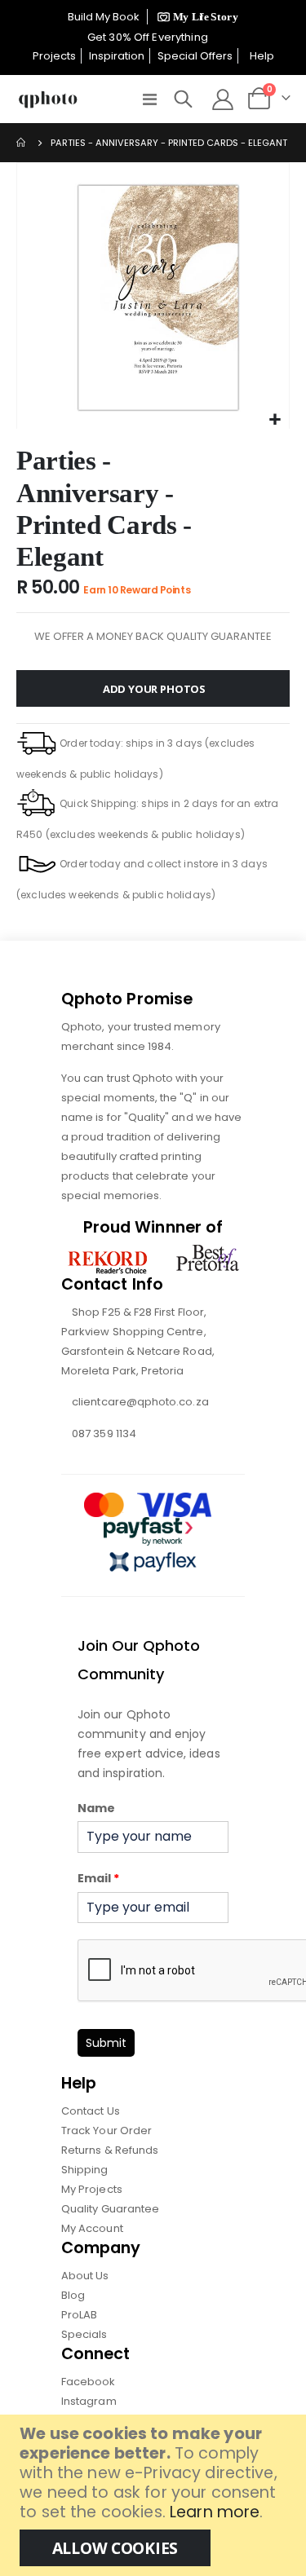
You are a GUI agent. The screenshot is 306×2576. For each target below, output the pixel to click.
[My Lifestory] (195, 17)
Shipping (85, 2170)
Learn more (215, 2512)
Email (98, 1878)
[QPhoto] (48, 99)
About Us (85, 2276)
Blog (73, 2295)
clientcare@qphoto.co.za (140, 1402)
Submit (106, 2043)
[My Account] (222, 99)
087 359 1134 (104, 1434)
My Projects (92, 2189)
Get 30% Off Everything (149, 37)
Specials (84, 2334)
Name (96, 1808)
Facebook (89, 2382)
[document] (155, 2495)
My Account (92, 2228)
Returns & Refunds (110, 2150)
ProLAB (79, 2315)
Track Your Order (106, 2130)
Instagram (89, 2401)
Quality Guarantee (110, 2209)
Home (22, 143)
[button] (275, 420)
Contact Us (91, 2111)
